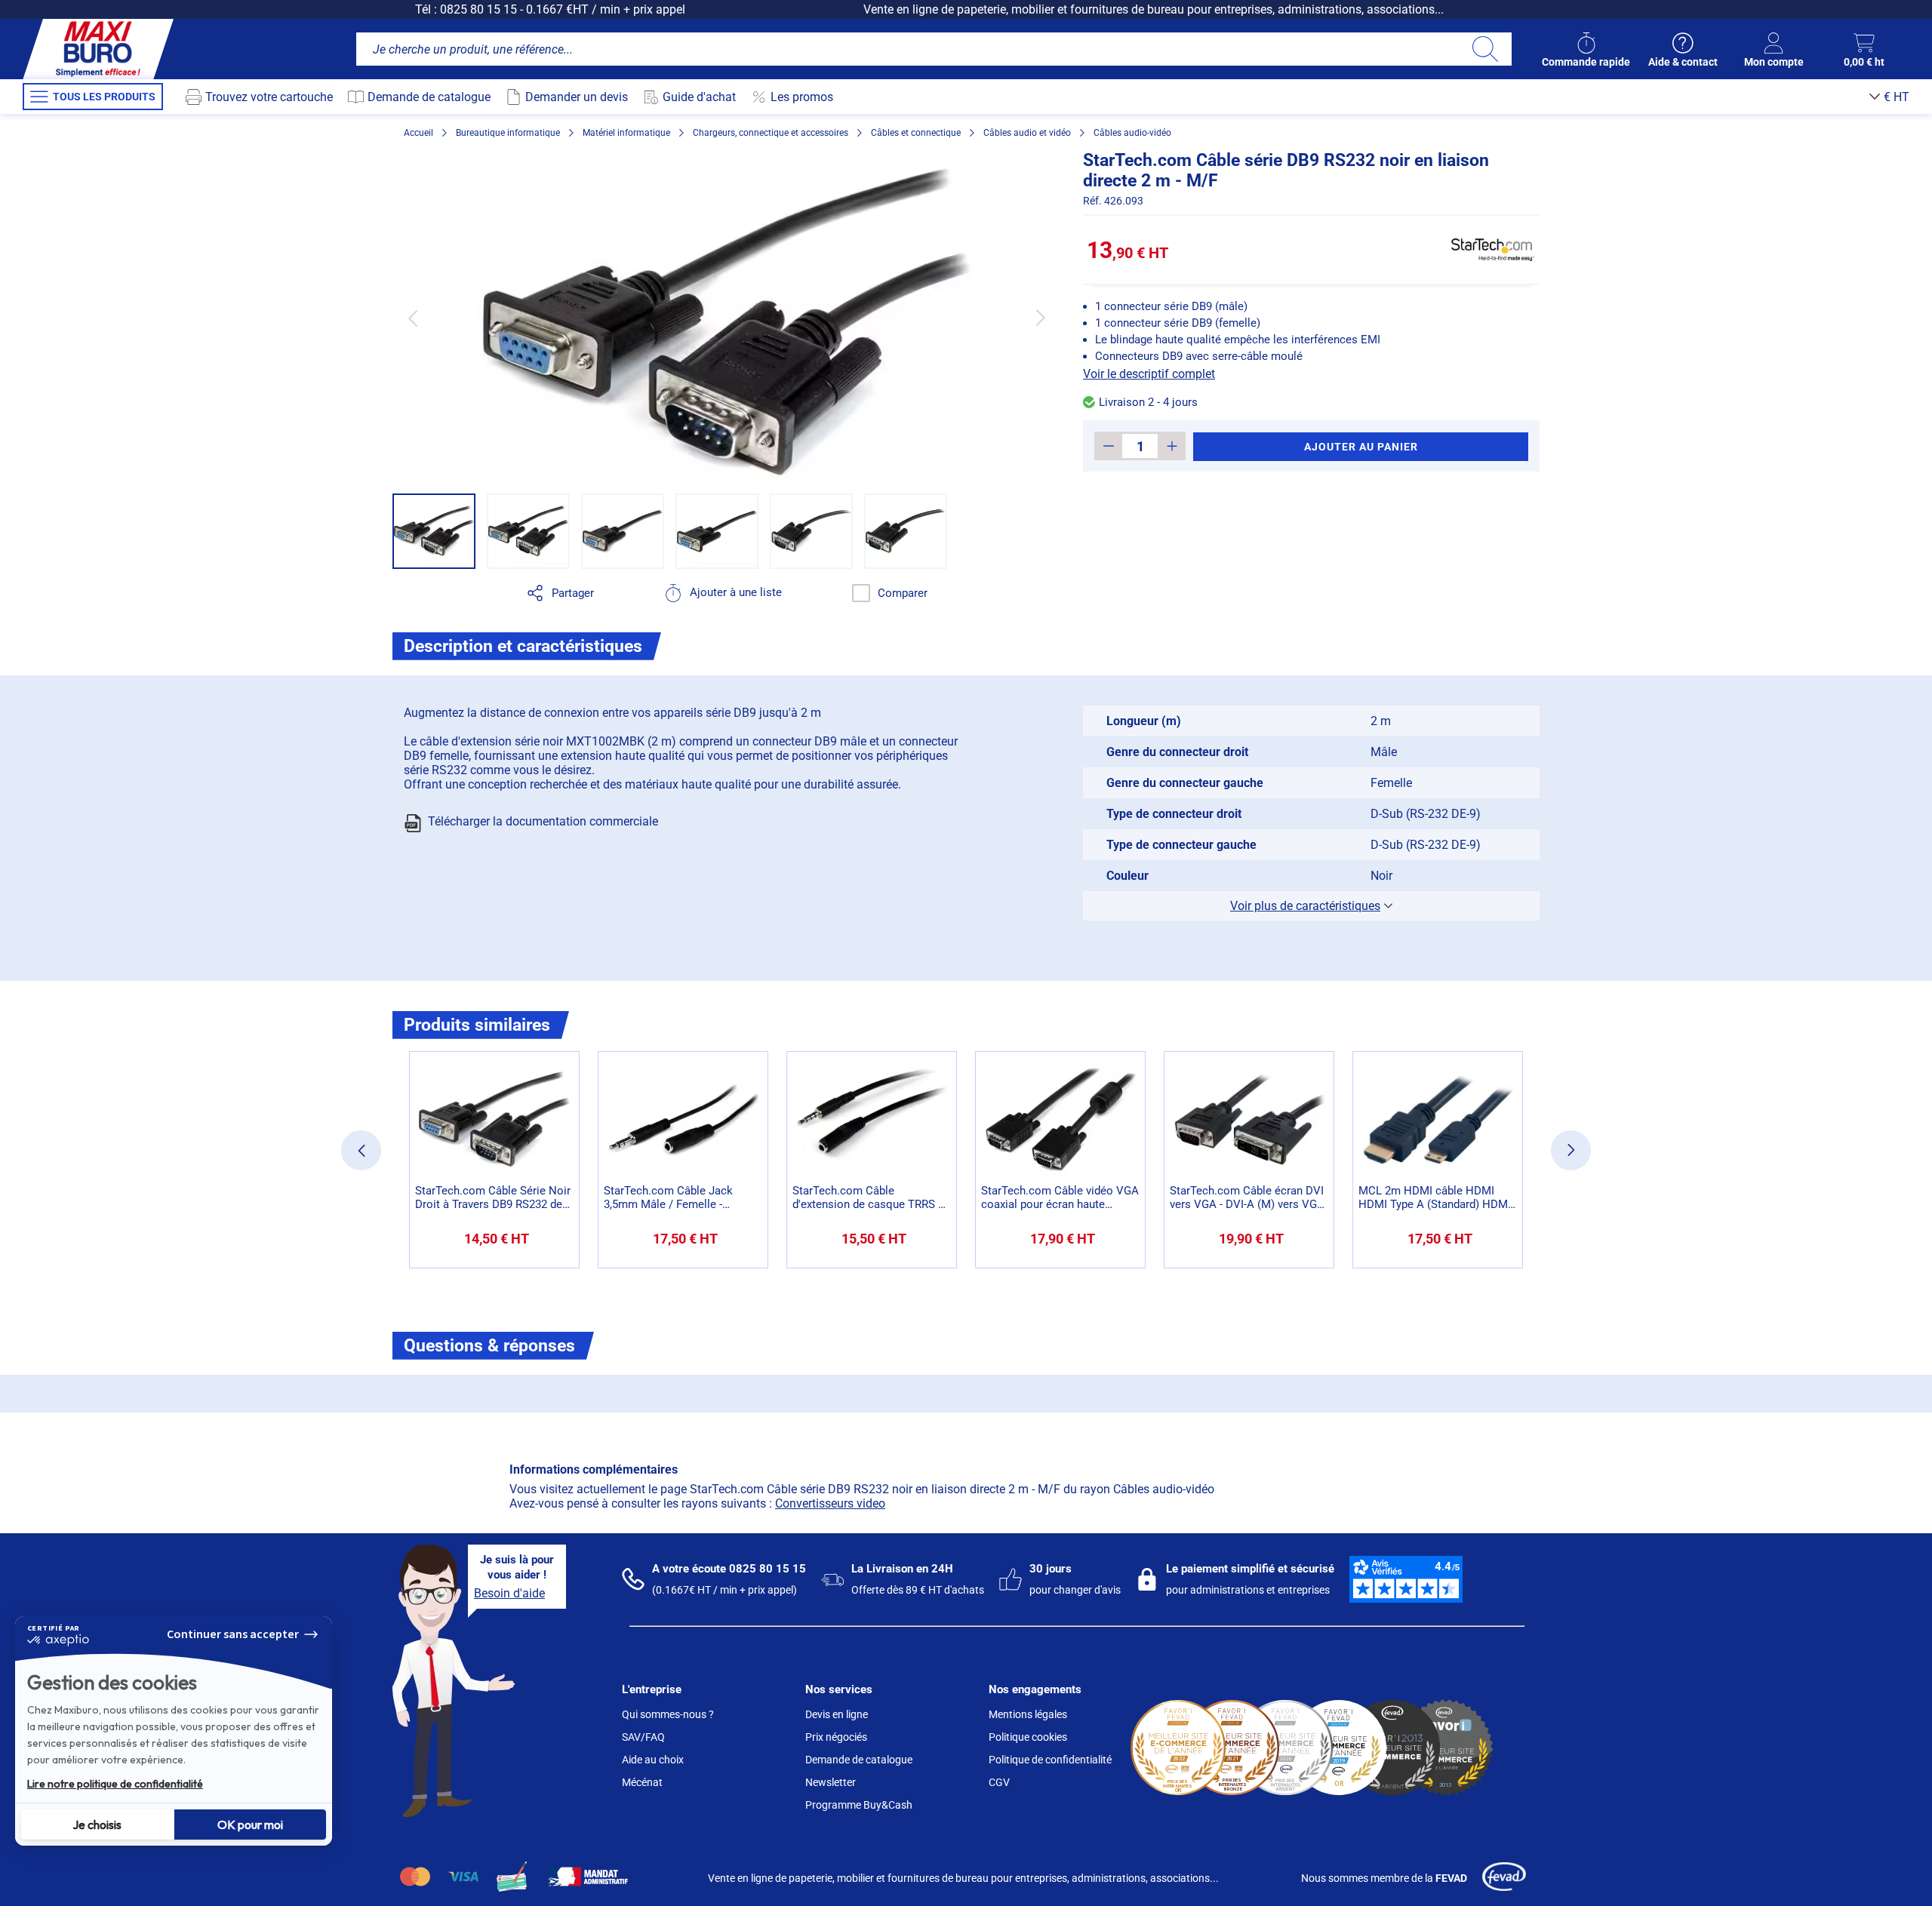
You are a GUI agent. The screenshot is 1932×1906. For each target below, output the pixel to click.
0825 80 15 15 (478, 9)
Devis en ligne (837, 1714)
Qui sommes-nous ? (668, 1714)
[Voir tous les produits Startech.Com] (1493, 250)
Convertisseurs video (830, 1503)
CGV (999, 1782)
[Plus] (1172, 446)
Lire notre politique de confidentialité (115, 1784)
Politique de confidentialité (1050, 1760)
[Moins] (1108, 446)
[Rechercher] (1485, 49)
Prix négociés (836, 1737)
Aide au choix (653, 1760)
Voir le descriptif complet (1149, 374)
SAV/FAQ (643, 1737)
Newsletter (831, 1782)
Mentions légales (1028, 1714)
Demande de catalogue (859, 1760)
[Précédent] (412, 318)
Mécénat (642, 1782)
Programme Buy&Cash (859, 1805)
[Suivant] (1040, 318)
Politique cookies (1028, 1737)
